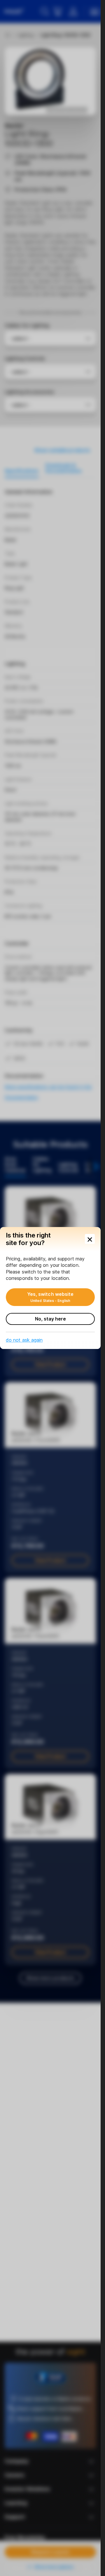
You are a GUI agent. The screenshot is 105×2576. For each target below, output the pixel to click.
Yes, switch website (50, 1297)
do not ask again (24, 1340)
